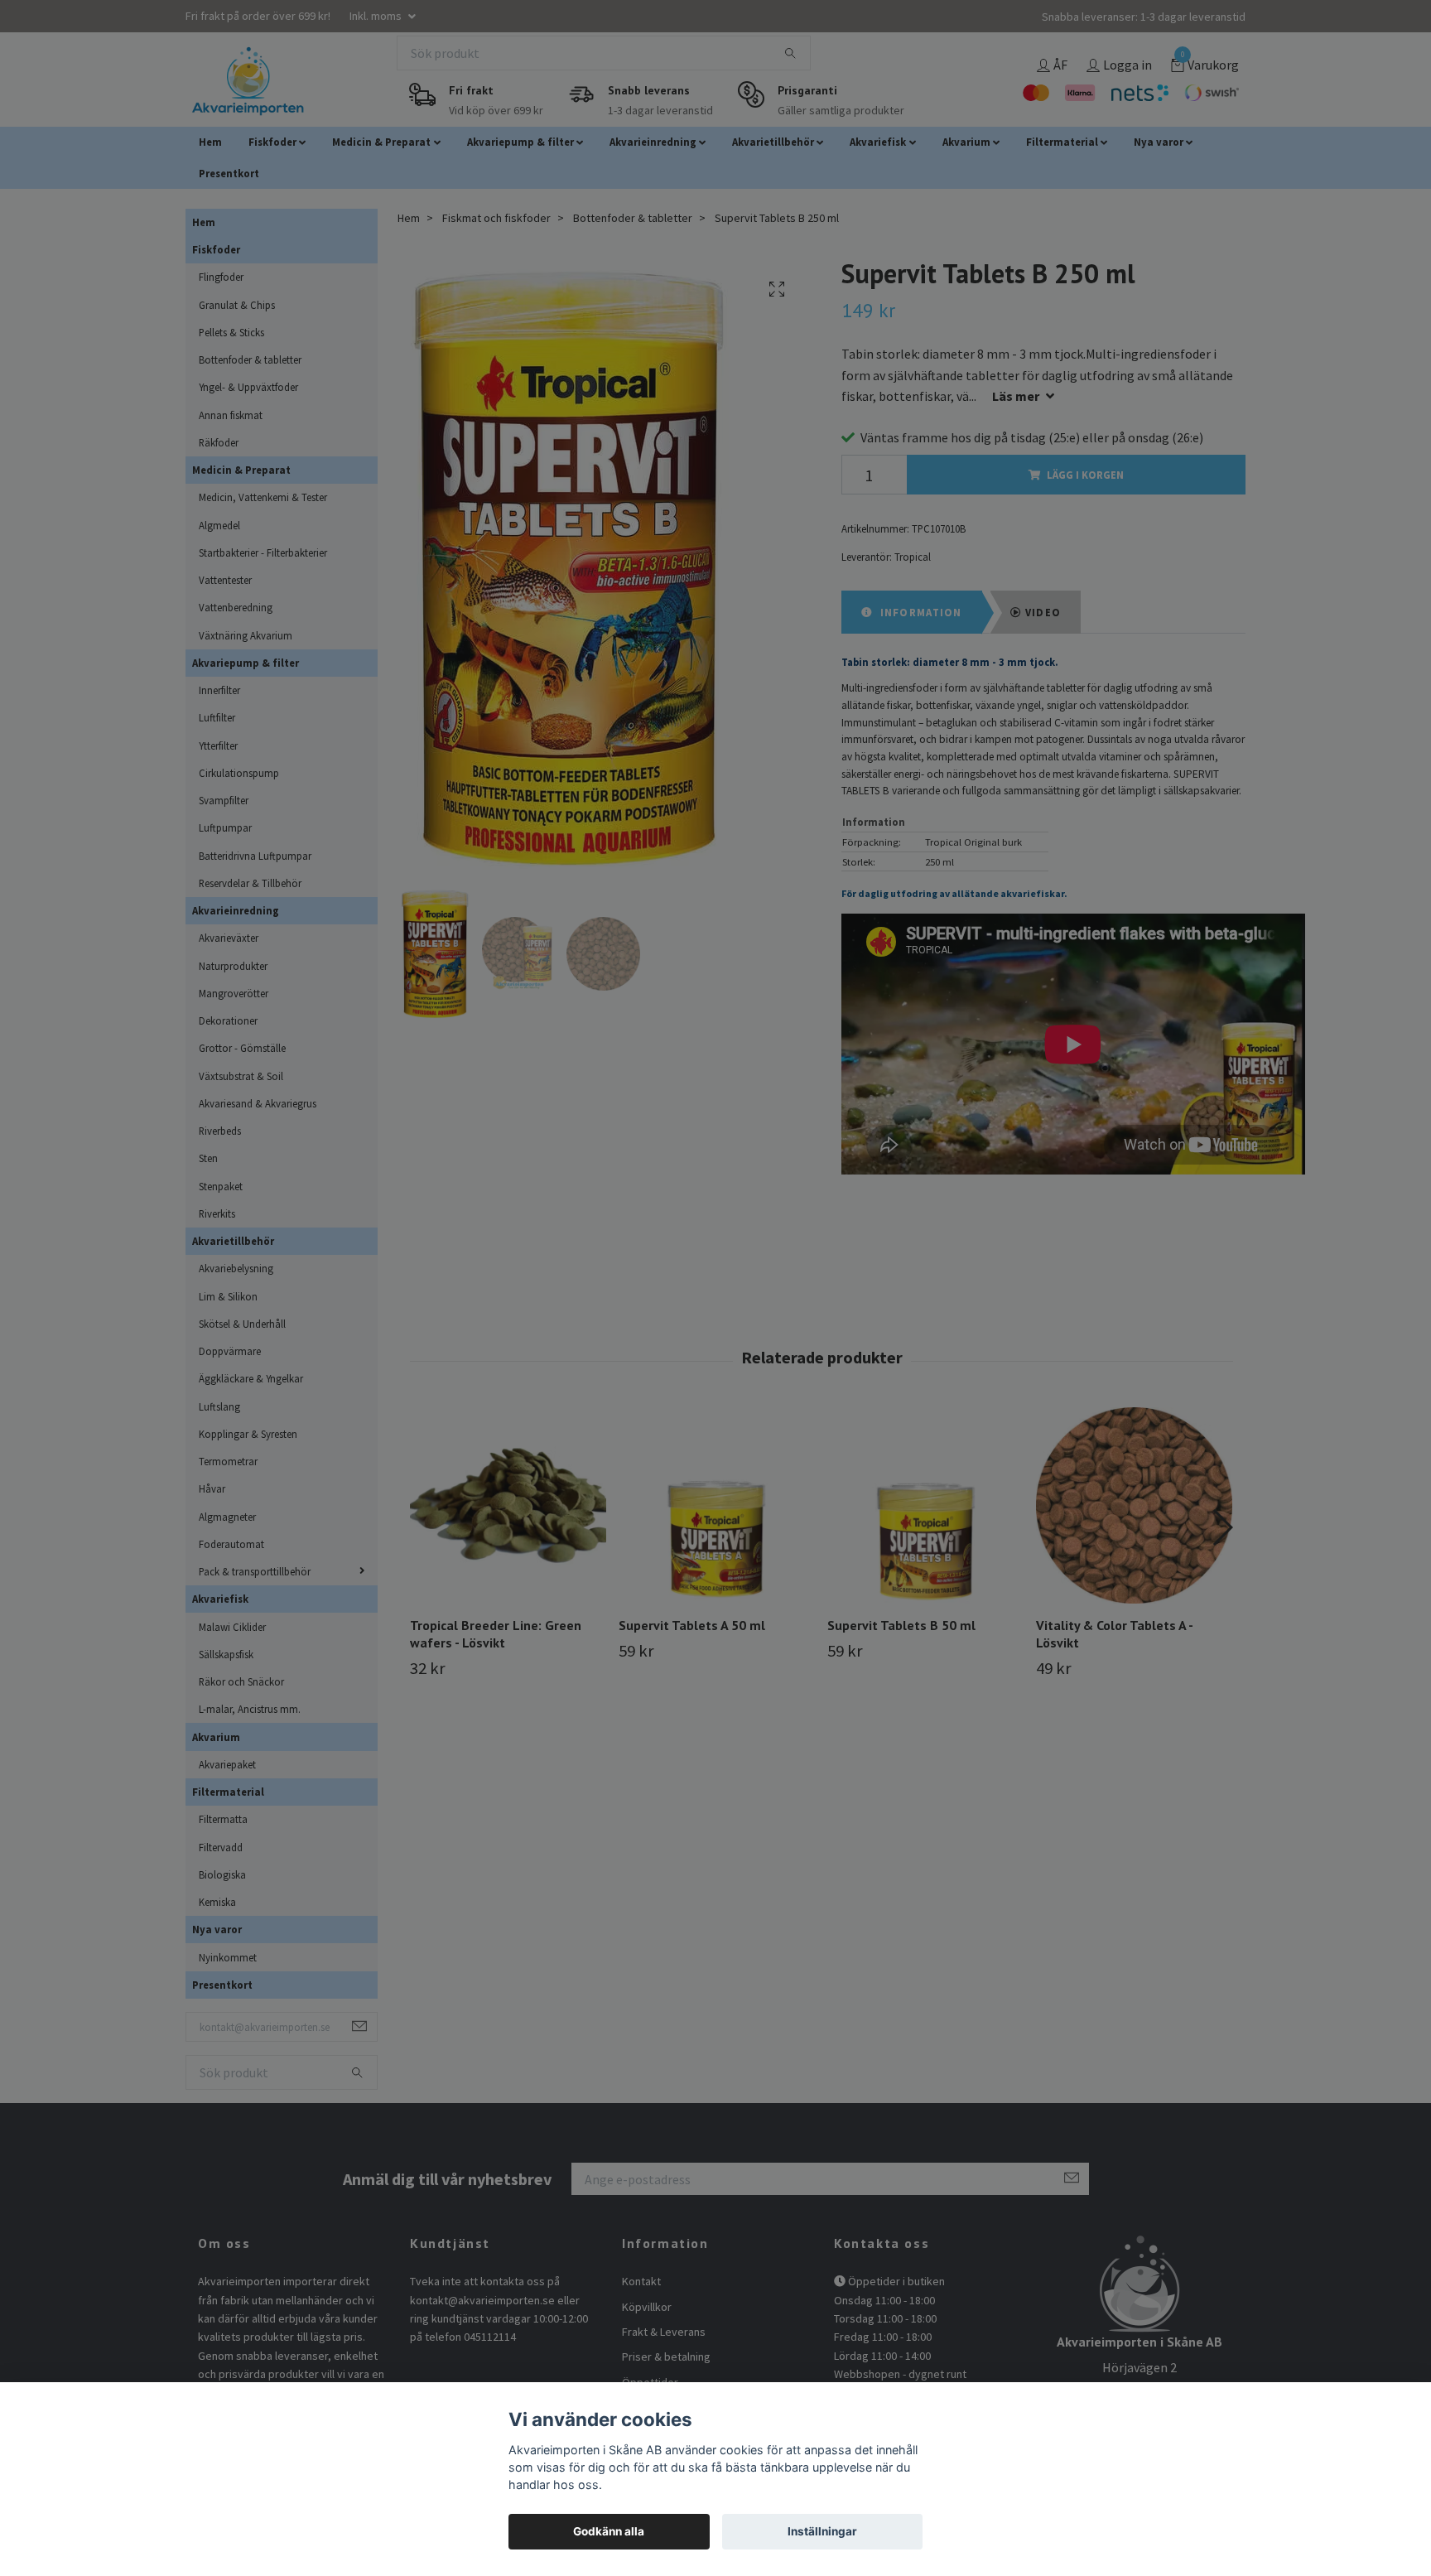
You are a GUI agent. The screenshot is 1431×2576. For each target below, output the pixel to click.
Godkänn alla (609, 2531)
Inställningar (822, 2531)
